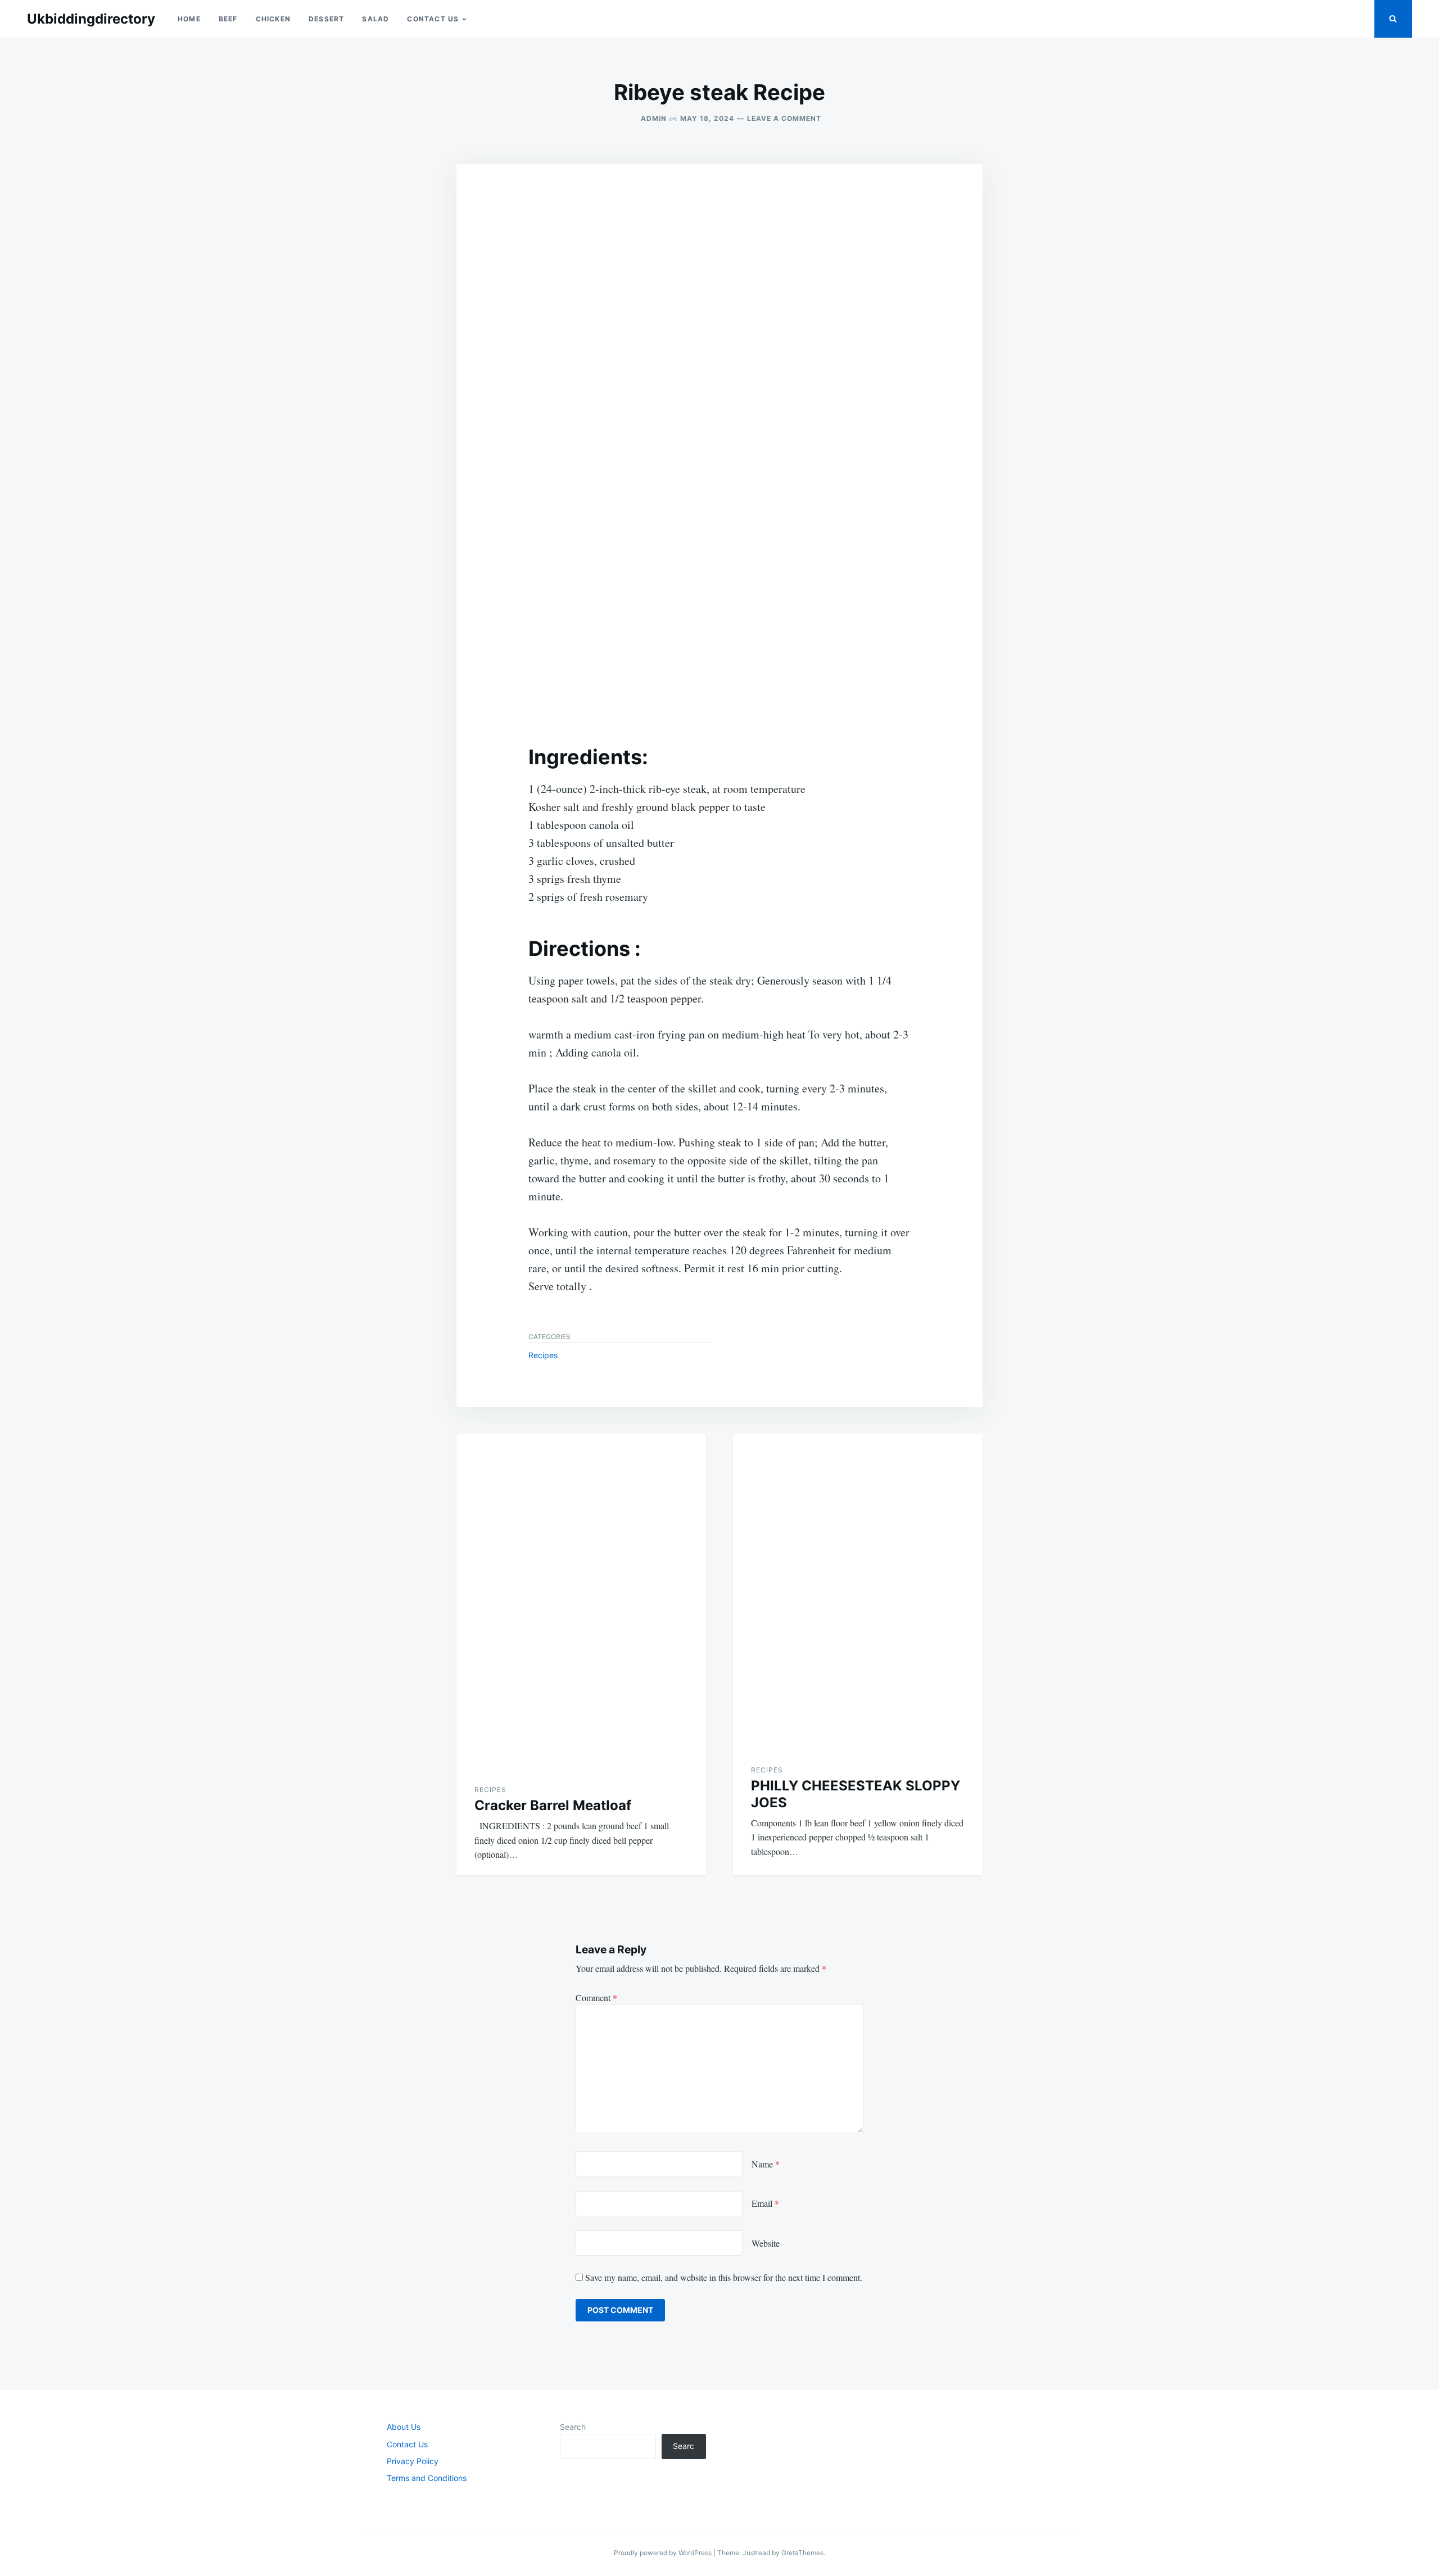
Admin (654, 118)
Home (189, 19)
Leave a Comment (784, 118)
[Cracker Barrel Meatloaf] (581, 1600)
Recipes (543, 1355)
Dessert (326, 19)
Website (766, 2243)
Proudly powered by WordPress (664, 2553)
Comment (596, 1997)
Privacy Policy (413, 2461)
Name (766, 2164)
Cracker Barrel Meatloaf (553, 1805)
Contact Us (433, 19)
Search (573, 2427)
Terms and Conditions (427, 2478)
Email (765, 2203)
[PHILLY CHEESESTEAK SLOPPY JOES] (858, 1590)
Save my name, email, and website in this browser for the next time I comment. (724, 2277)
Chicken (273, 19)
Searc (684, 2446)
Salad (375, 19)
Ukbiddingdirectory (91, 19)
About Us (404, 2427)
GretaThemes (802, 2553)
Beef (228, 19)
